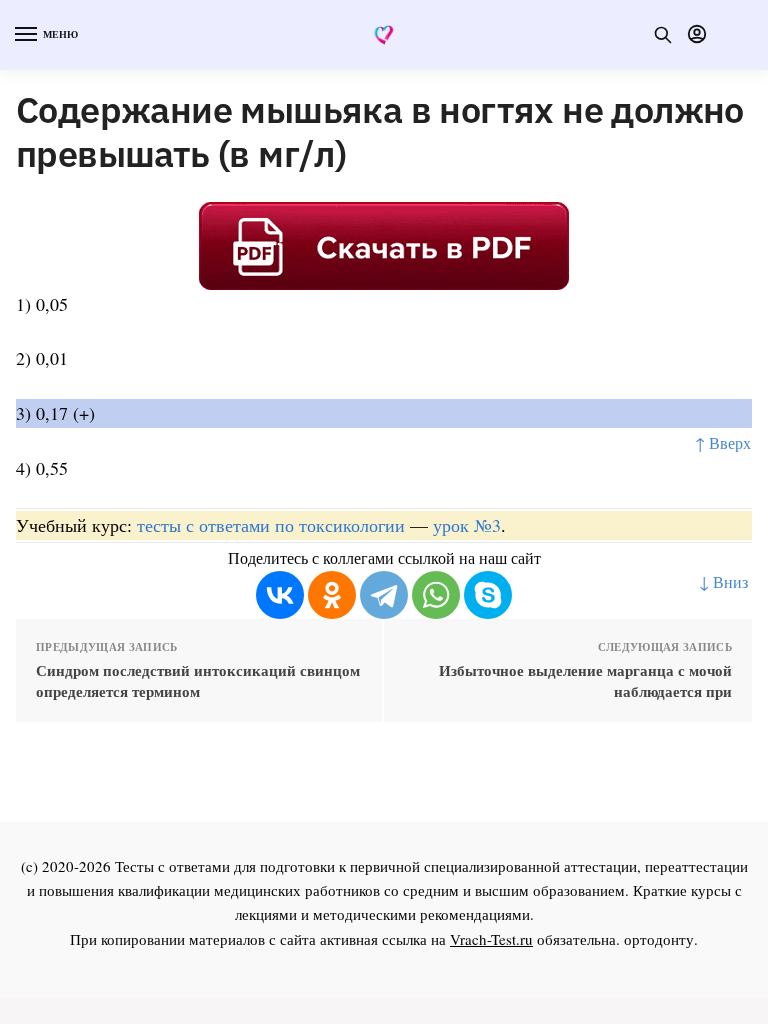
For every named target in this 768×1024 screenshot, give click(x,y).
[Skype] (488, 595)
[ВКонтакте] (280, 595)
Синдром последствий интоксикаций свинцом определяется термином (198, 681)
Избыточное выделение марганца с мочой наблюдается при (585, 681)
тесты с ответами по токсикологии (271, 525)
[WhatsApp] (436, 595)
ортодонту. (661, 939)
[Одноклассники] (332, 595)
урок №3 (467, 525)
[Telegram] (384, 595)
